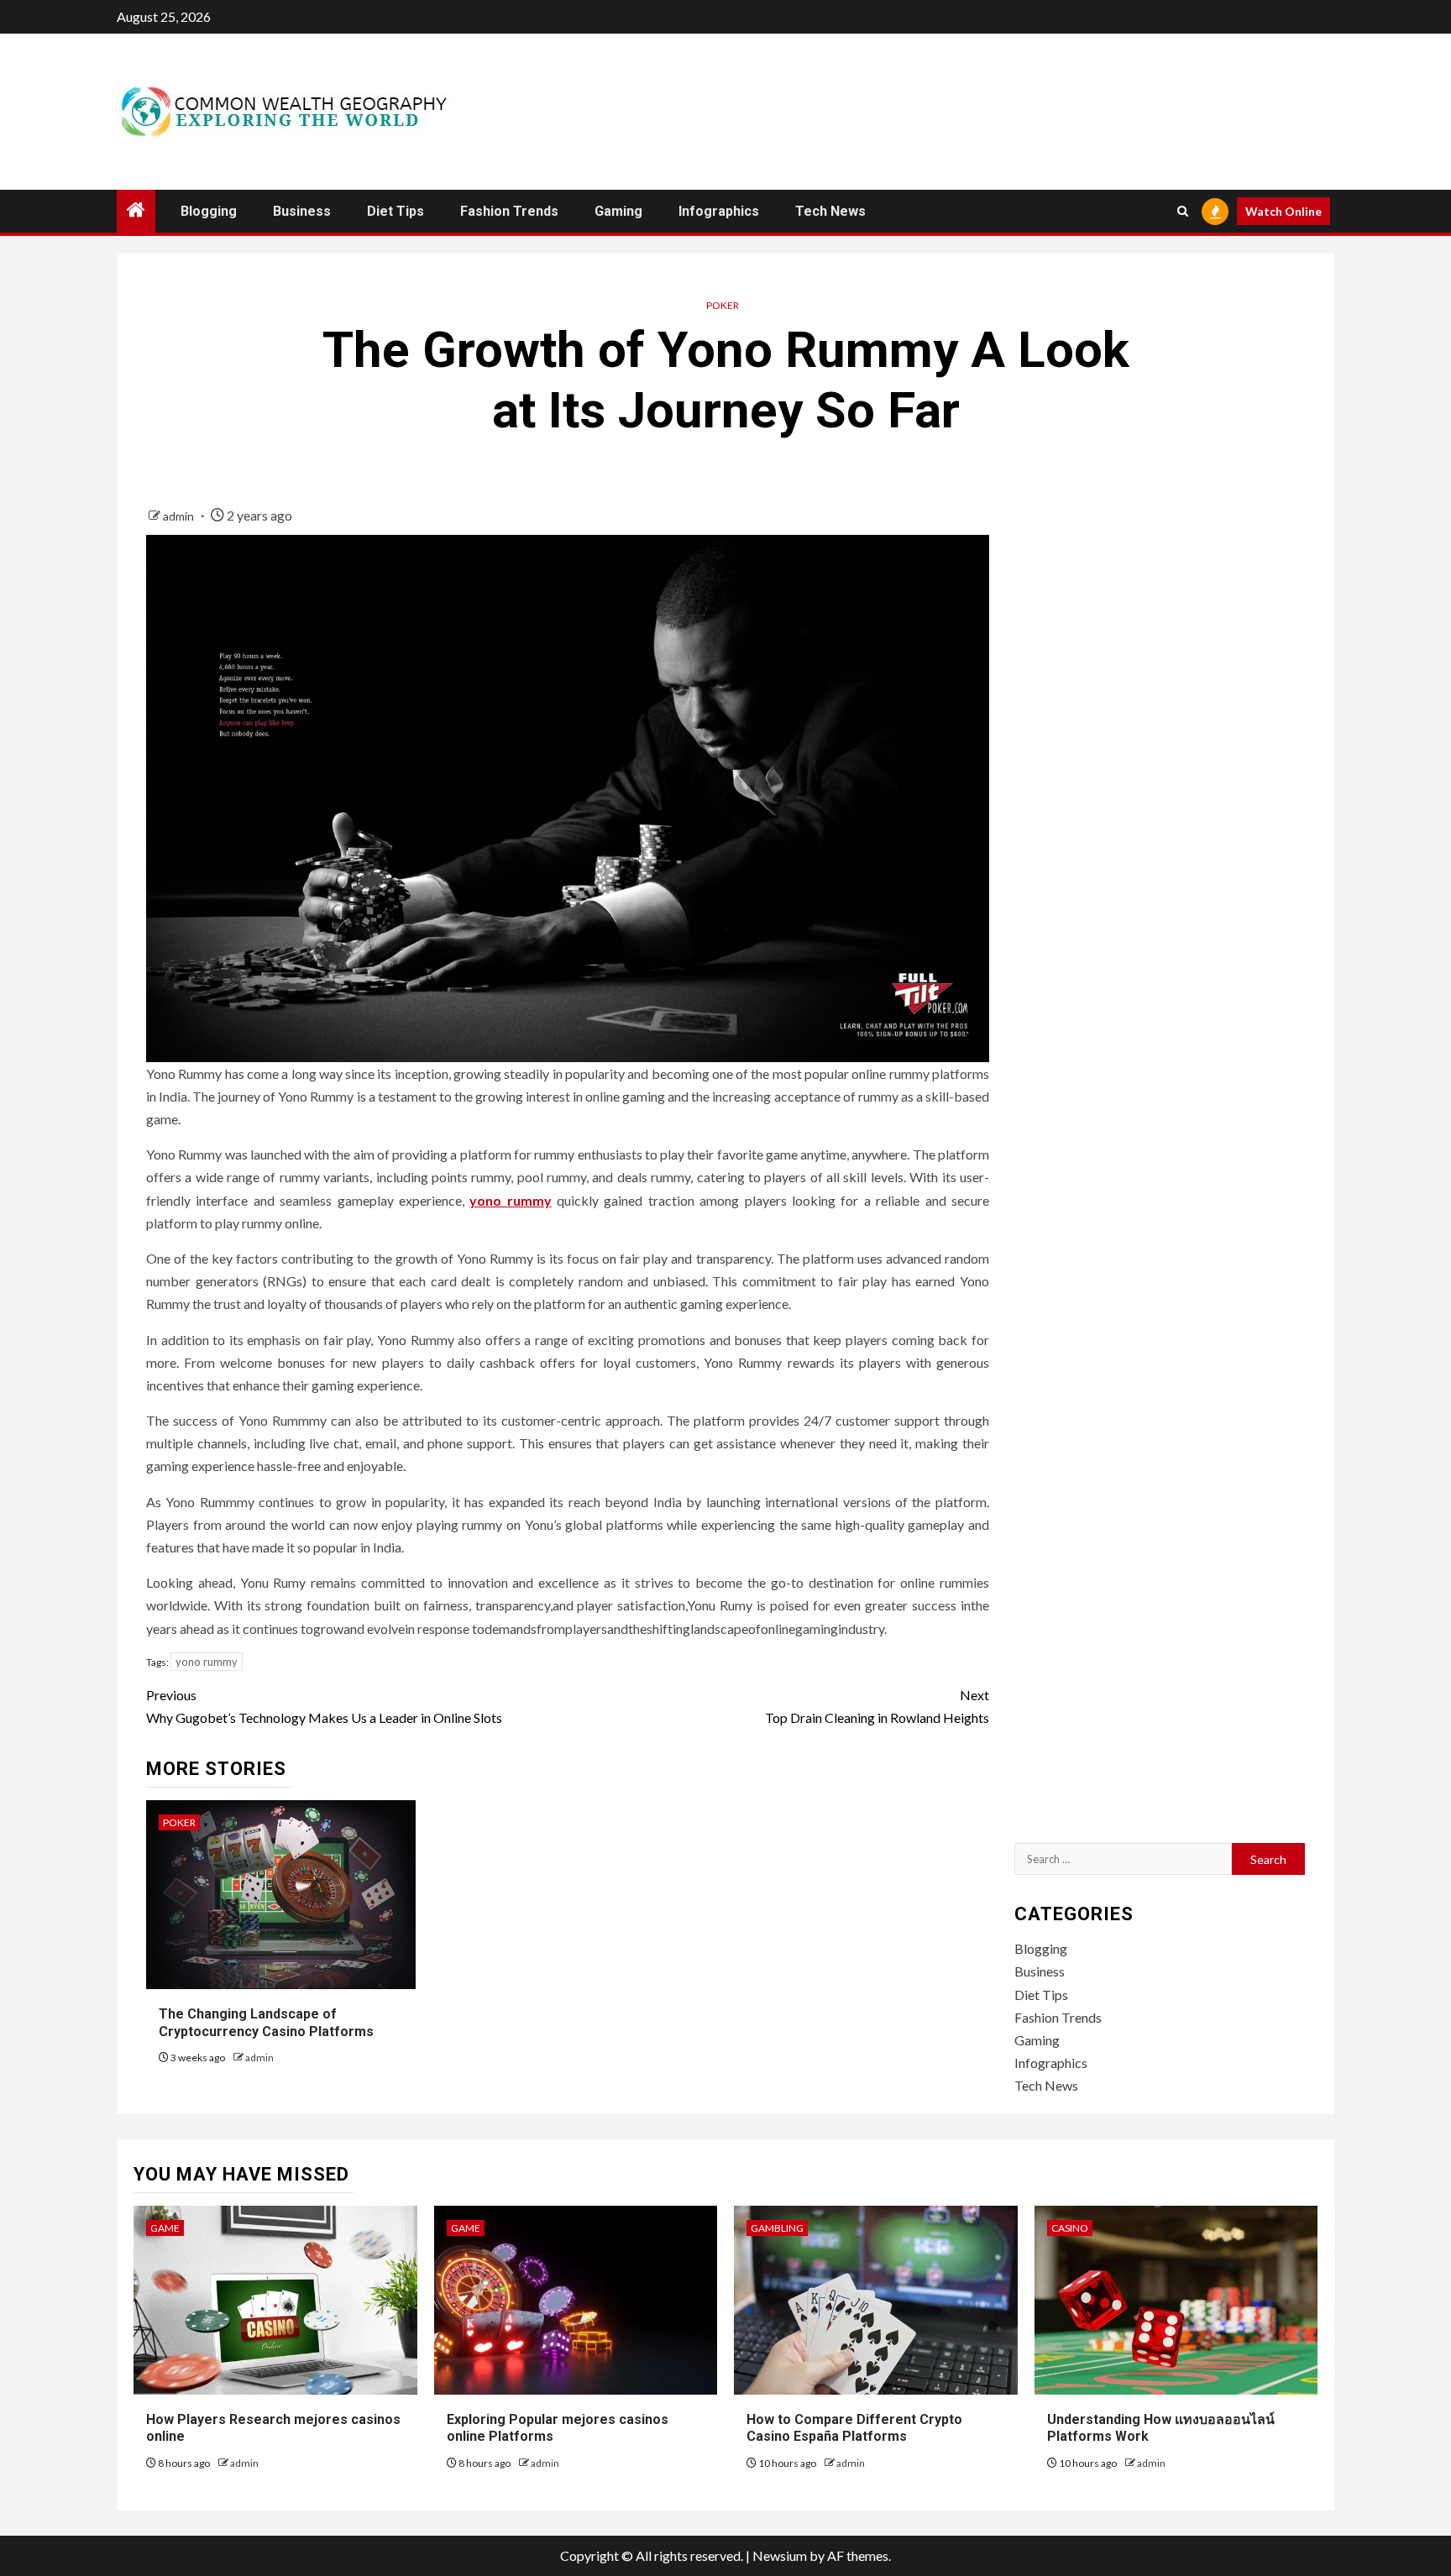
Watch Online (1283, 211)
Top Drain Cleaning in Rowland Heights (877, 1706)
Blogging (209, 211)
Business (302, 211)
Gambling (777, 2228)
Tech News (830, 211)
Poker (723, 305)
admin (180, 516)
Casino (1070, 2228)
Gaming (618, 211)
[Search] (1183, 211)
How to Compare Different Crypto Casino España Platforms (854, 2428)
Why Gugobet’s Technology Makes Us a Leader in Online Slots (324, 1706)
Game (165, 2228)
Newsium (780, 2555)
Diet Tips (395, 211)
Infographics (719, 211)
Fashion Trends (509, 211)
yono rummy (510, 1200)
